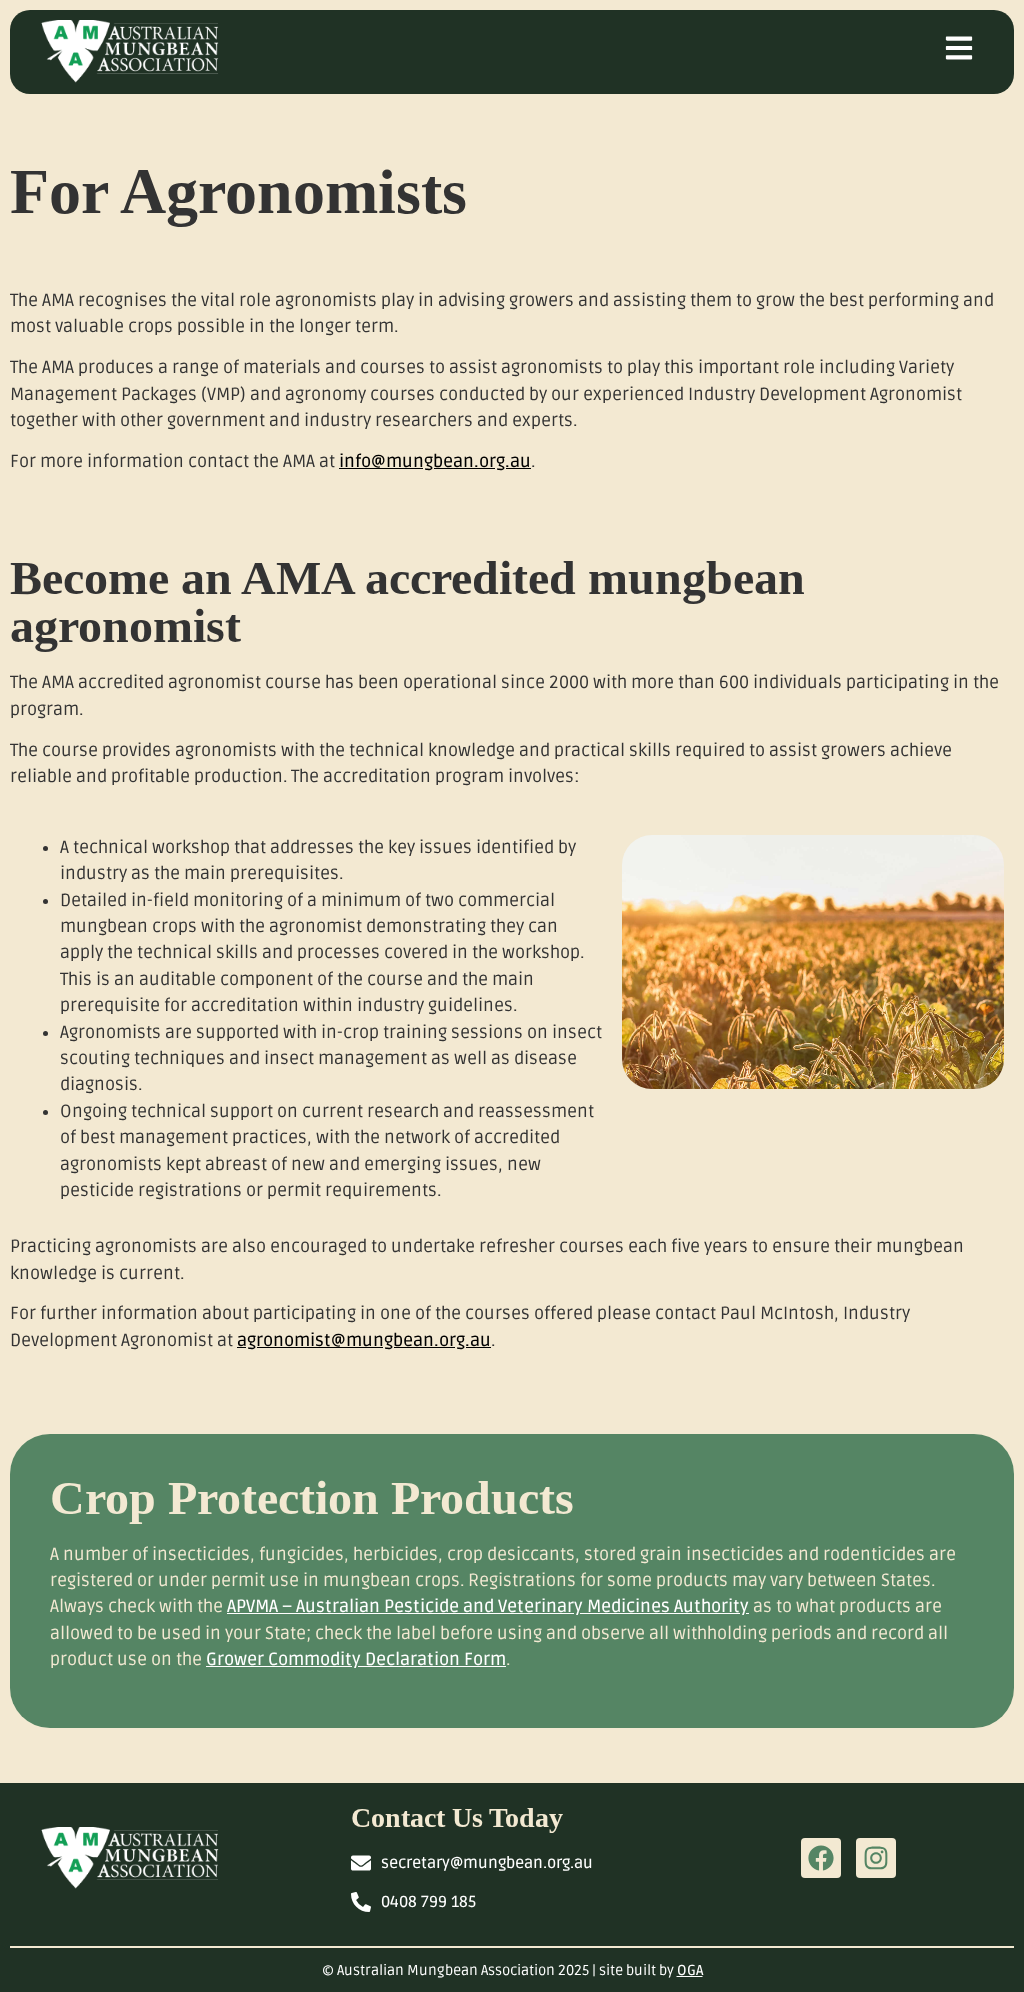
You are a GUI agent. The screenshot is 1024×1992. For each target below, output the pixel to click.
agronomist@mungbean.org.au (364, 1340)
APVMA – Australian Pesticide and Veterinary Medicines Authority (488, 1606)
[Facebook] (821, 1858)
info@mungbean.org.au (435, 461)
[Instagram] (876, 1858)
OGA (690, 1970)
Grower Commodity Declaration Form (356, 1659)
